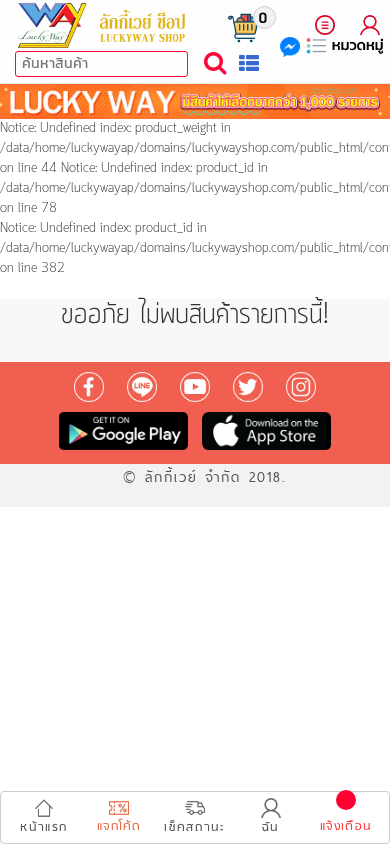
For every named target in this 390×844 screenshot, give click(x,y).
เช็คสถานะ (194, 827)
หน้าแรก (43, 827)
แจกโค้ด (119, 826)
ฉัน (271, 827)
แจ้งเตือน (346, 826)
